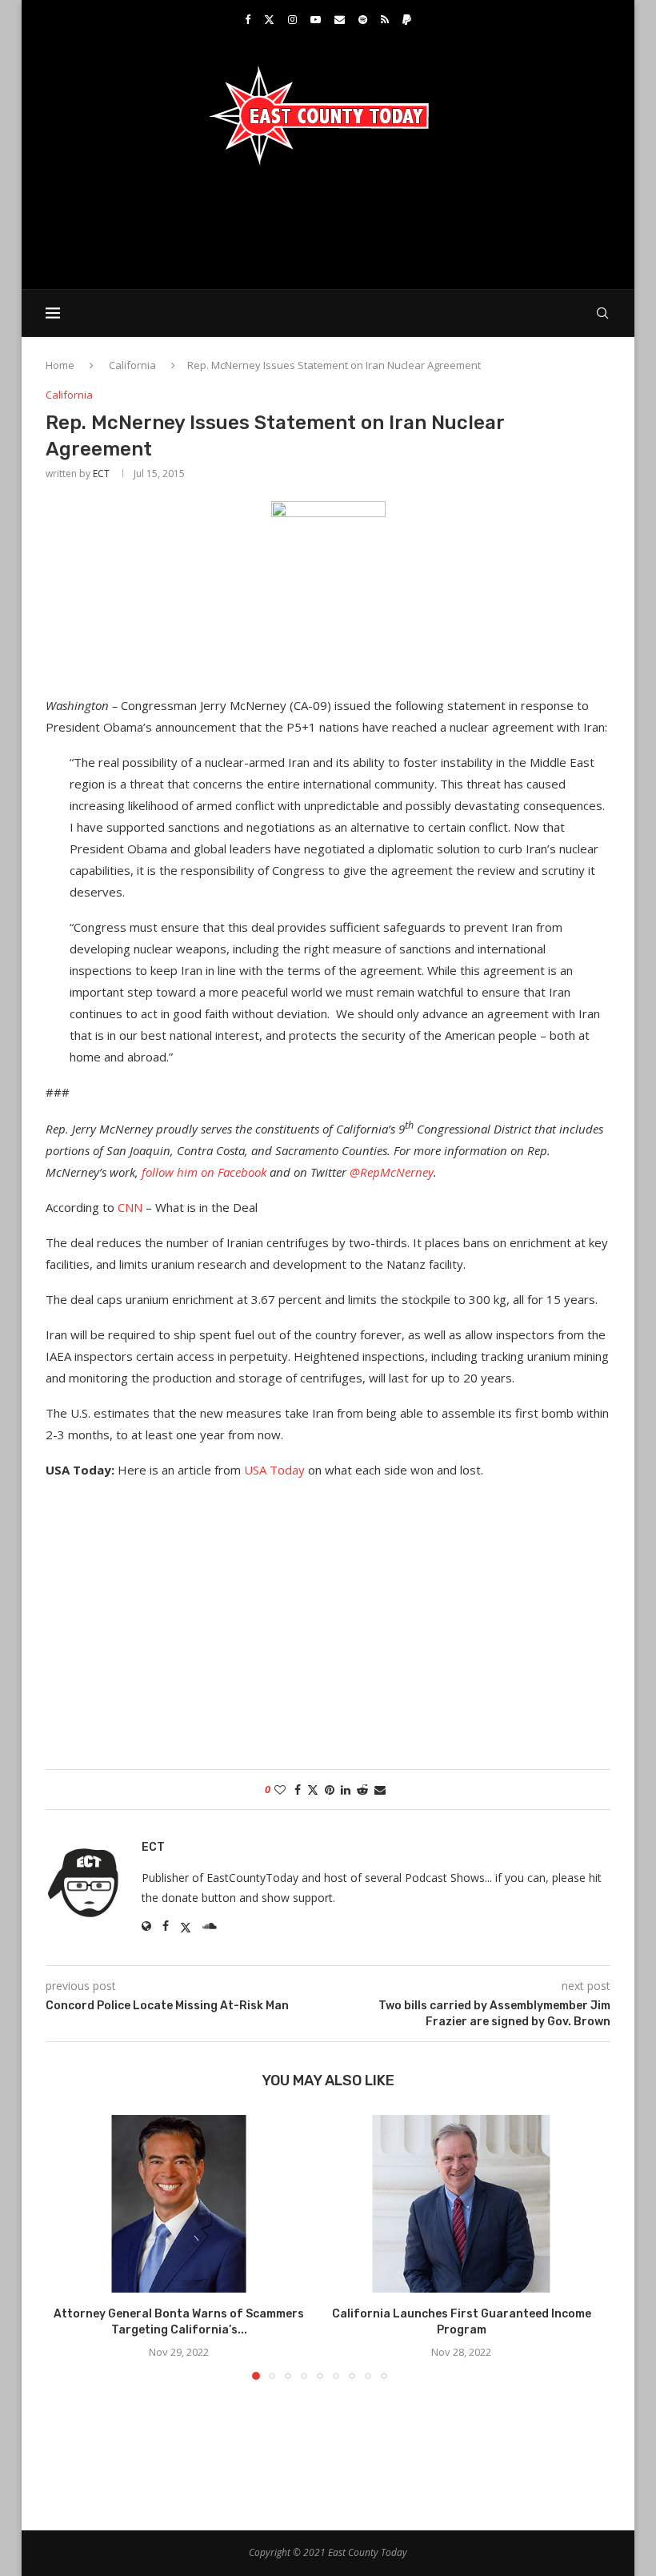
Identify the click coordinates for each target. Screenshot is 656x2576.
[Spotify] (363, 19)
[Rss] (385, 19)
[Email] (340, 19)
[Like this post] (280, 1790)
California (132, 365)
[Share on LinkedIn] (346, 1790)
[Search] (602, 313)
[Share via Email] (380, 1790)
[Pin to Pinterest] (330, 1790)
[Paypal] (407, 19)
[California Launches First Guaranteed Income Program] (461, 2204)
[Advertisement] (328, 226)
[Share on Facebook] (298, 1790)
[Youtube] (316, 19)
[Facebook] (248, 19)
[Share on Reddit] (362, 1790)
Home (60, 365)
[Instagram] (292, 19)
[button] (67, 2246)
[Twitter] (269, 19)
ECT (101, 473)
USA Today (274, 1470)
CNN (130, 1207)
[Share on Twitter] (313, 1790)
